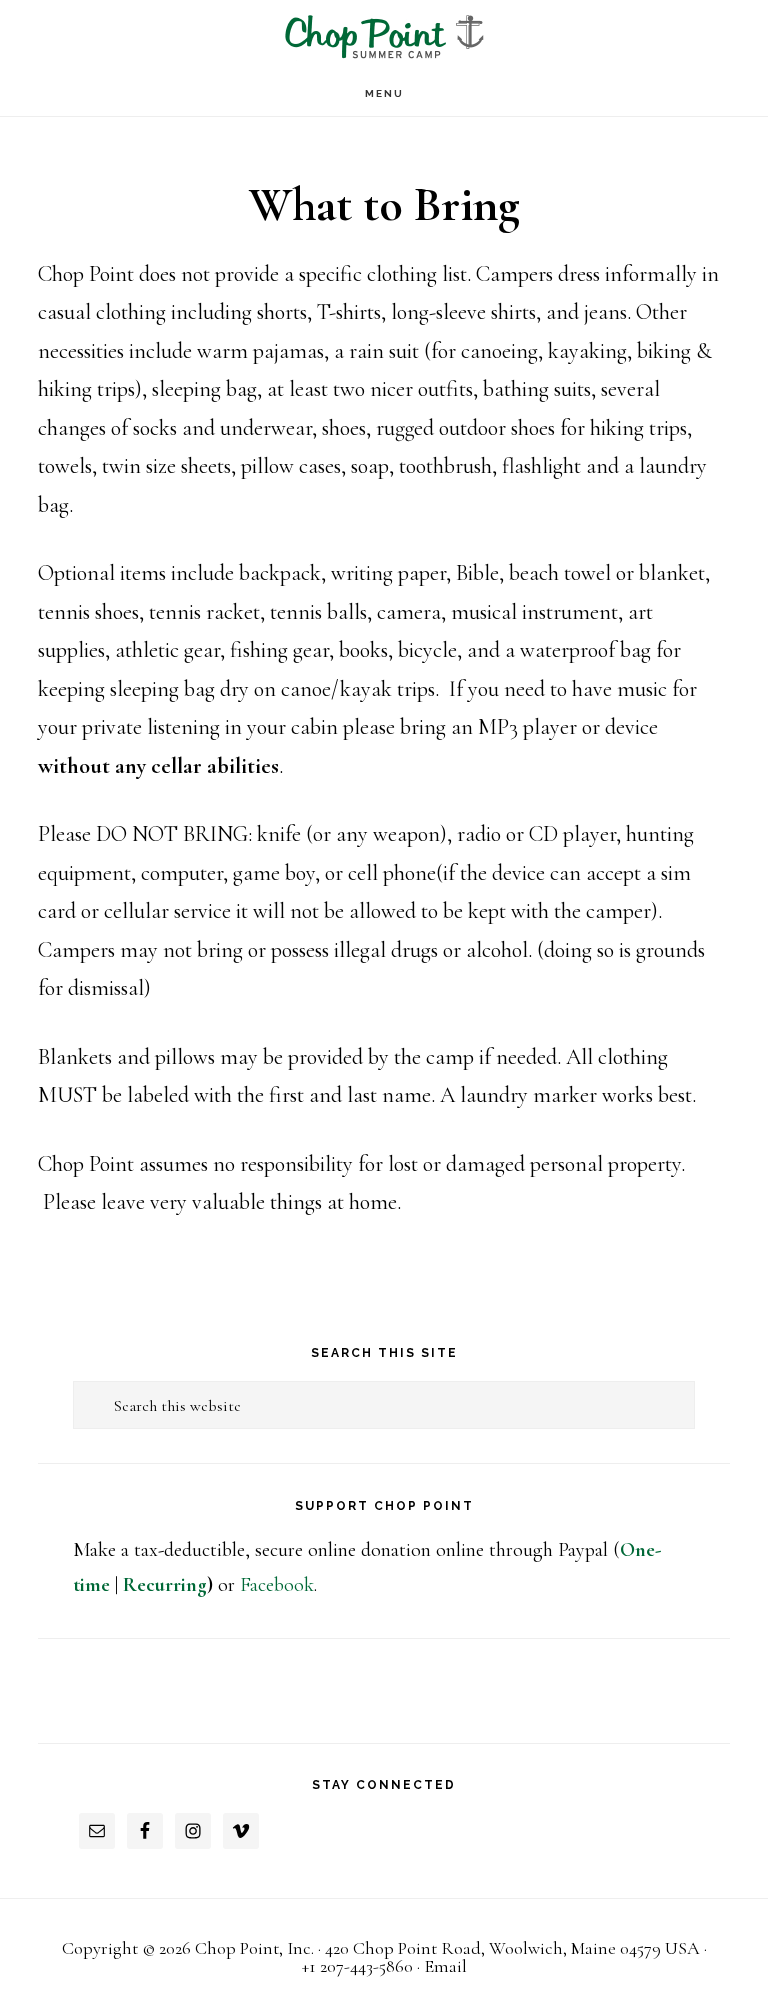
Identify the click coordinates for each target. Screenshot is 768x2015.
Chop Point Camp (384, 35)
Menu (384, 93)
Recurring (165, 1585)
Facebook (277, 1585)
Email (445, 1966)
